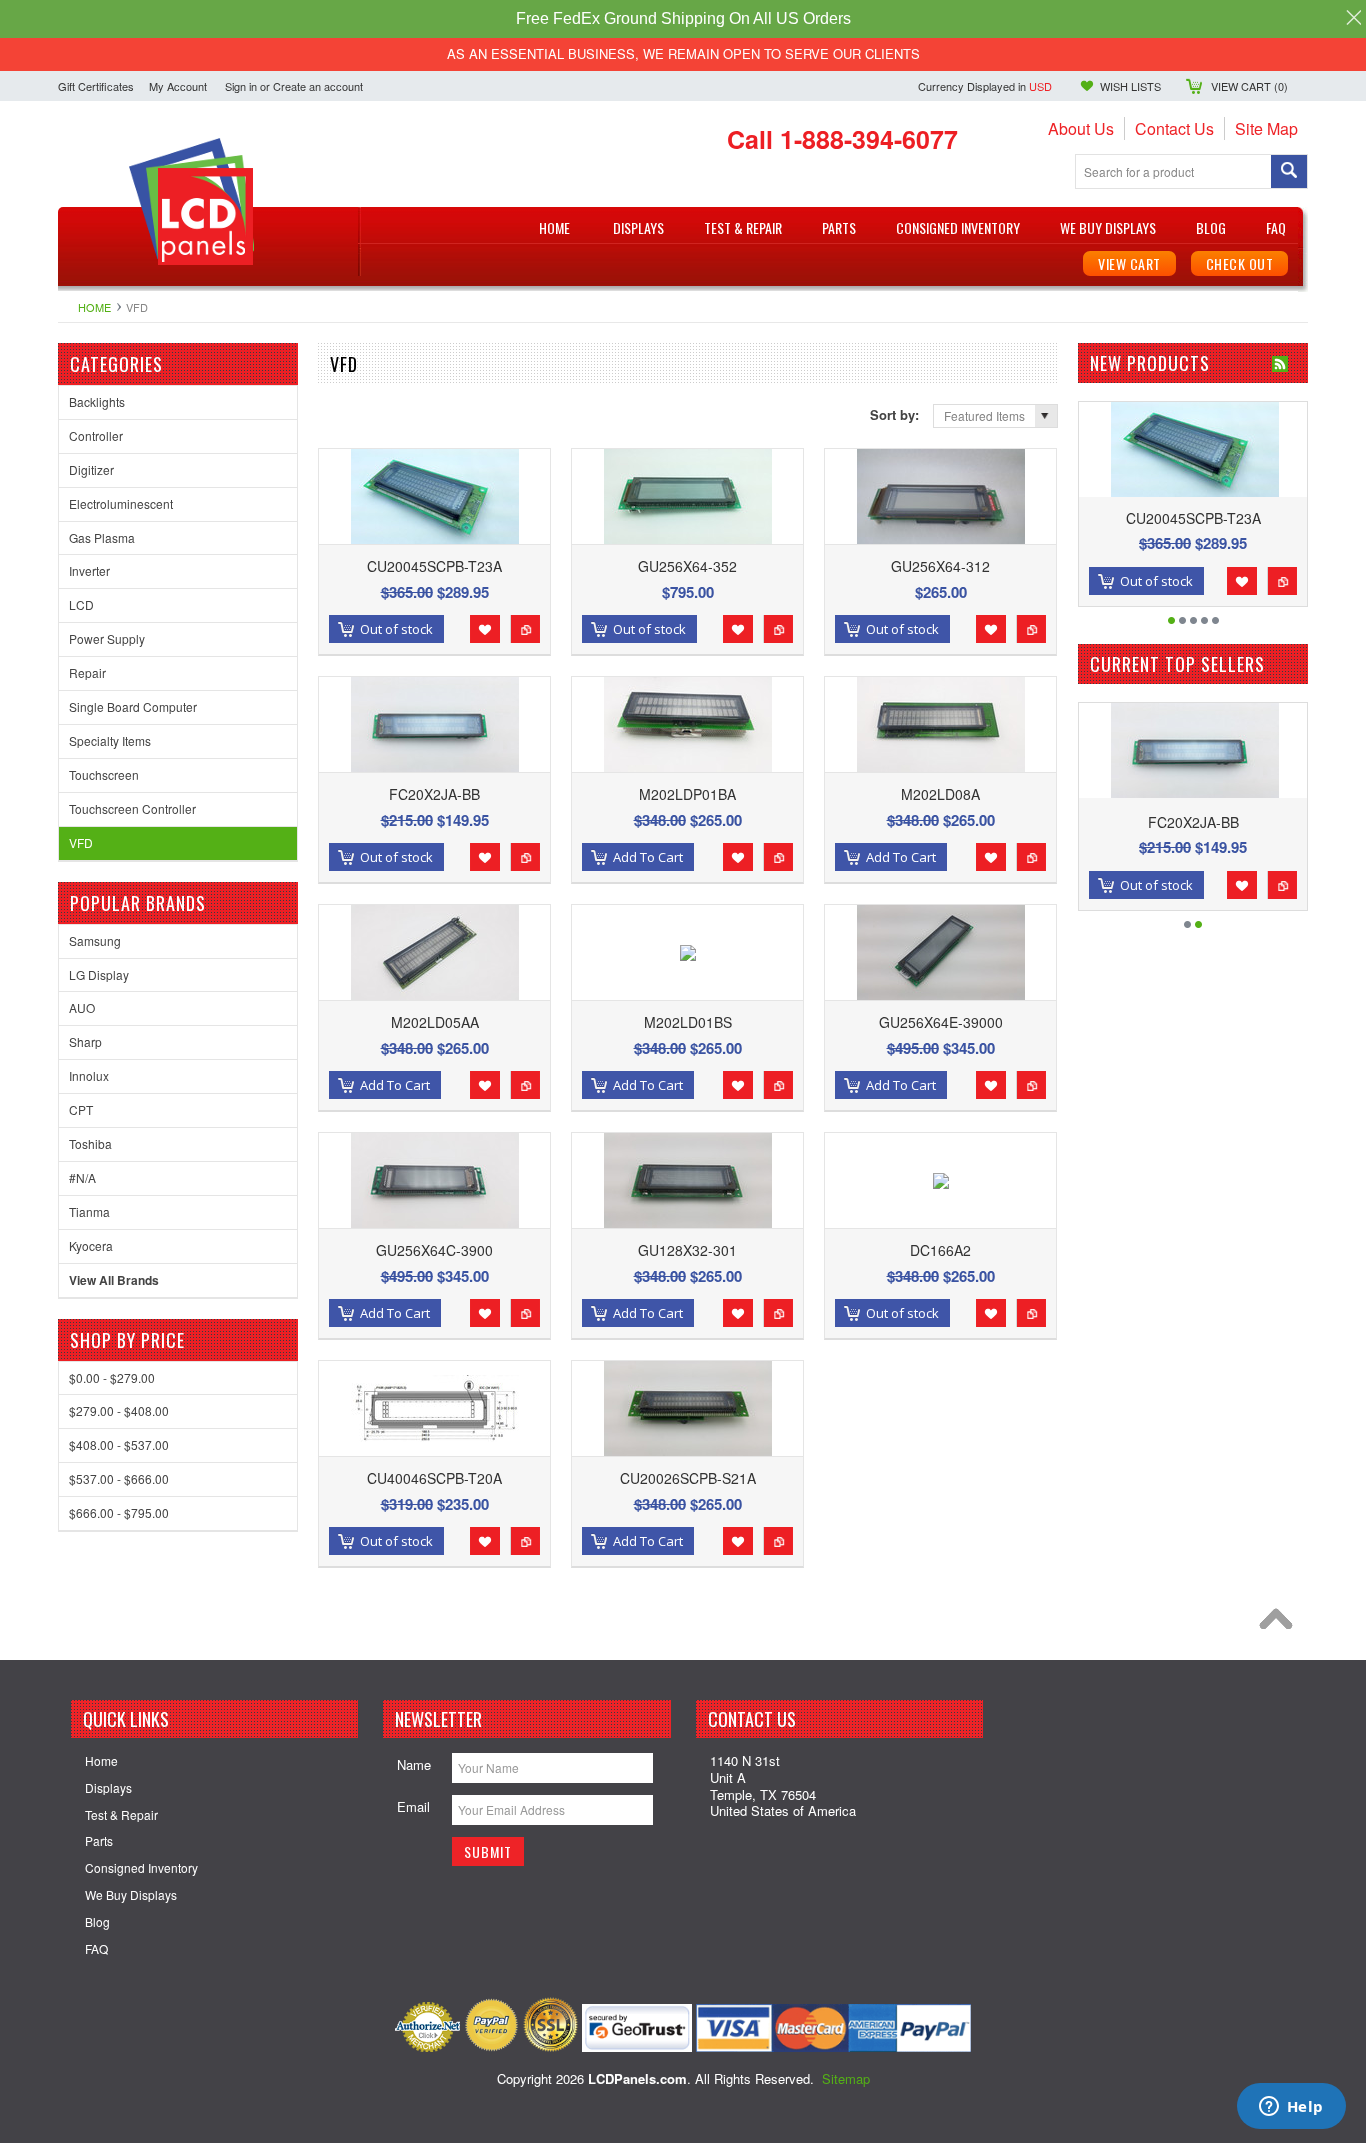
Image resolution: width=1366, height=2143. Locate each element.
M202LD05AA (435, 1022)
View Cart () (1249, 86)
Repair (87, 672)
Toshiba (90, 1143)
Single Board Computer (133, 706)
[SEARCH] (1289, 172)
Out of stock (396, 629)
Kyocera (91, 1245)
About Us (1081, 128)
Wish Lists (1130, 86)
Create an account (318, 86)
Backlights (97, 401)
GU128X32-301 (687, 1250)
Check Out (1240, 263)
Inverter (89, 570)
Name (414, 1764)
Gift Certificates (96, 86)
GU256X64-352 (687, 566)
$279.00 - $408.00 (119, 1410)
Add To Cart (648, 857)
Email (413, 1806)
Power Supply (107, 638)
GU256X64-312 (940, 566)
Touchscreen (104, 774)
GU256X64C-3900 (434, 1250)
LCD (81, 604)
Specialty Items (110, 740)
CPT (81, 1109)
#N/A (82, 1177)
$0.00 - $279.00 (112, 1377)
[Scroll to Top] (1281, 1624)
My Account (178, 86)
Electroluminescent (121, 503)
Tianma (89, 1211)
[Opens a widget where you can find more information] (1291, 2108)
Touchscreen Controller (132, 808)
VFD (81, 842)
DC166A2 (940, 1250)
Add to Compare (525, 629)
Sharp (85, 1041)
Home (94, 307)
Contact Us (1174, 128)
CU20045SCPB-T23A (434, 566)
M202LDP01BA (687, 794)
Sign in (241, 86)
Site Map (1266, 128)
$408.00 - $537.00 (119, 1444)
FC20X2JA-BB (434, 794)
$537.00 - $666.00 (119, 1478)
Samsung (95, 940)
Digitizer (91, 469)
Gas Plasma (102, 537)
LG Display (99, 974)
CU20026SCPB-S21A (688, 1478)
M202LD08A (940, 794)
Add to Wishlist (485, 629)
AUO (82, 1007)
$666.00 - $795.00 (119, 1512)
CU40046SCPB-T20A (434, 1478)
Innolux (89, 1075)
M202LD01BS (688, 1022)
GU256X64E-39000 (941, 1022)
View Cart (1129, 263)
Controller (96, 435)
